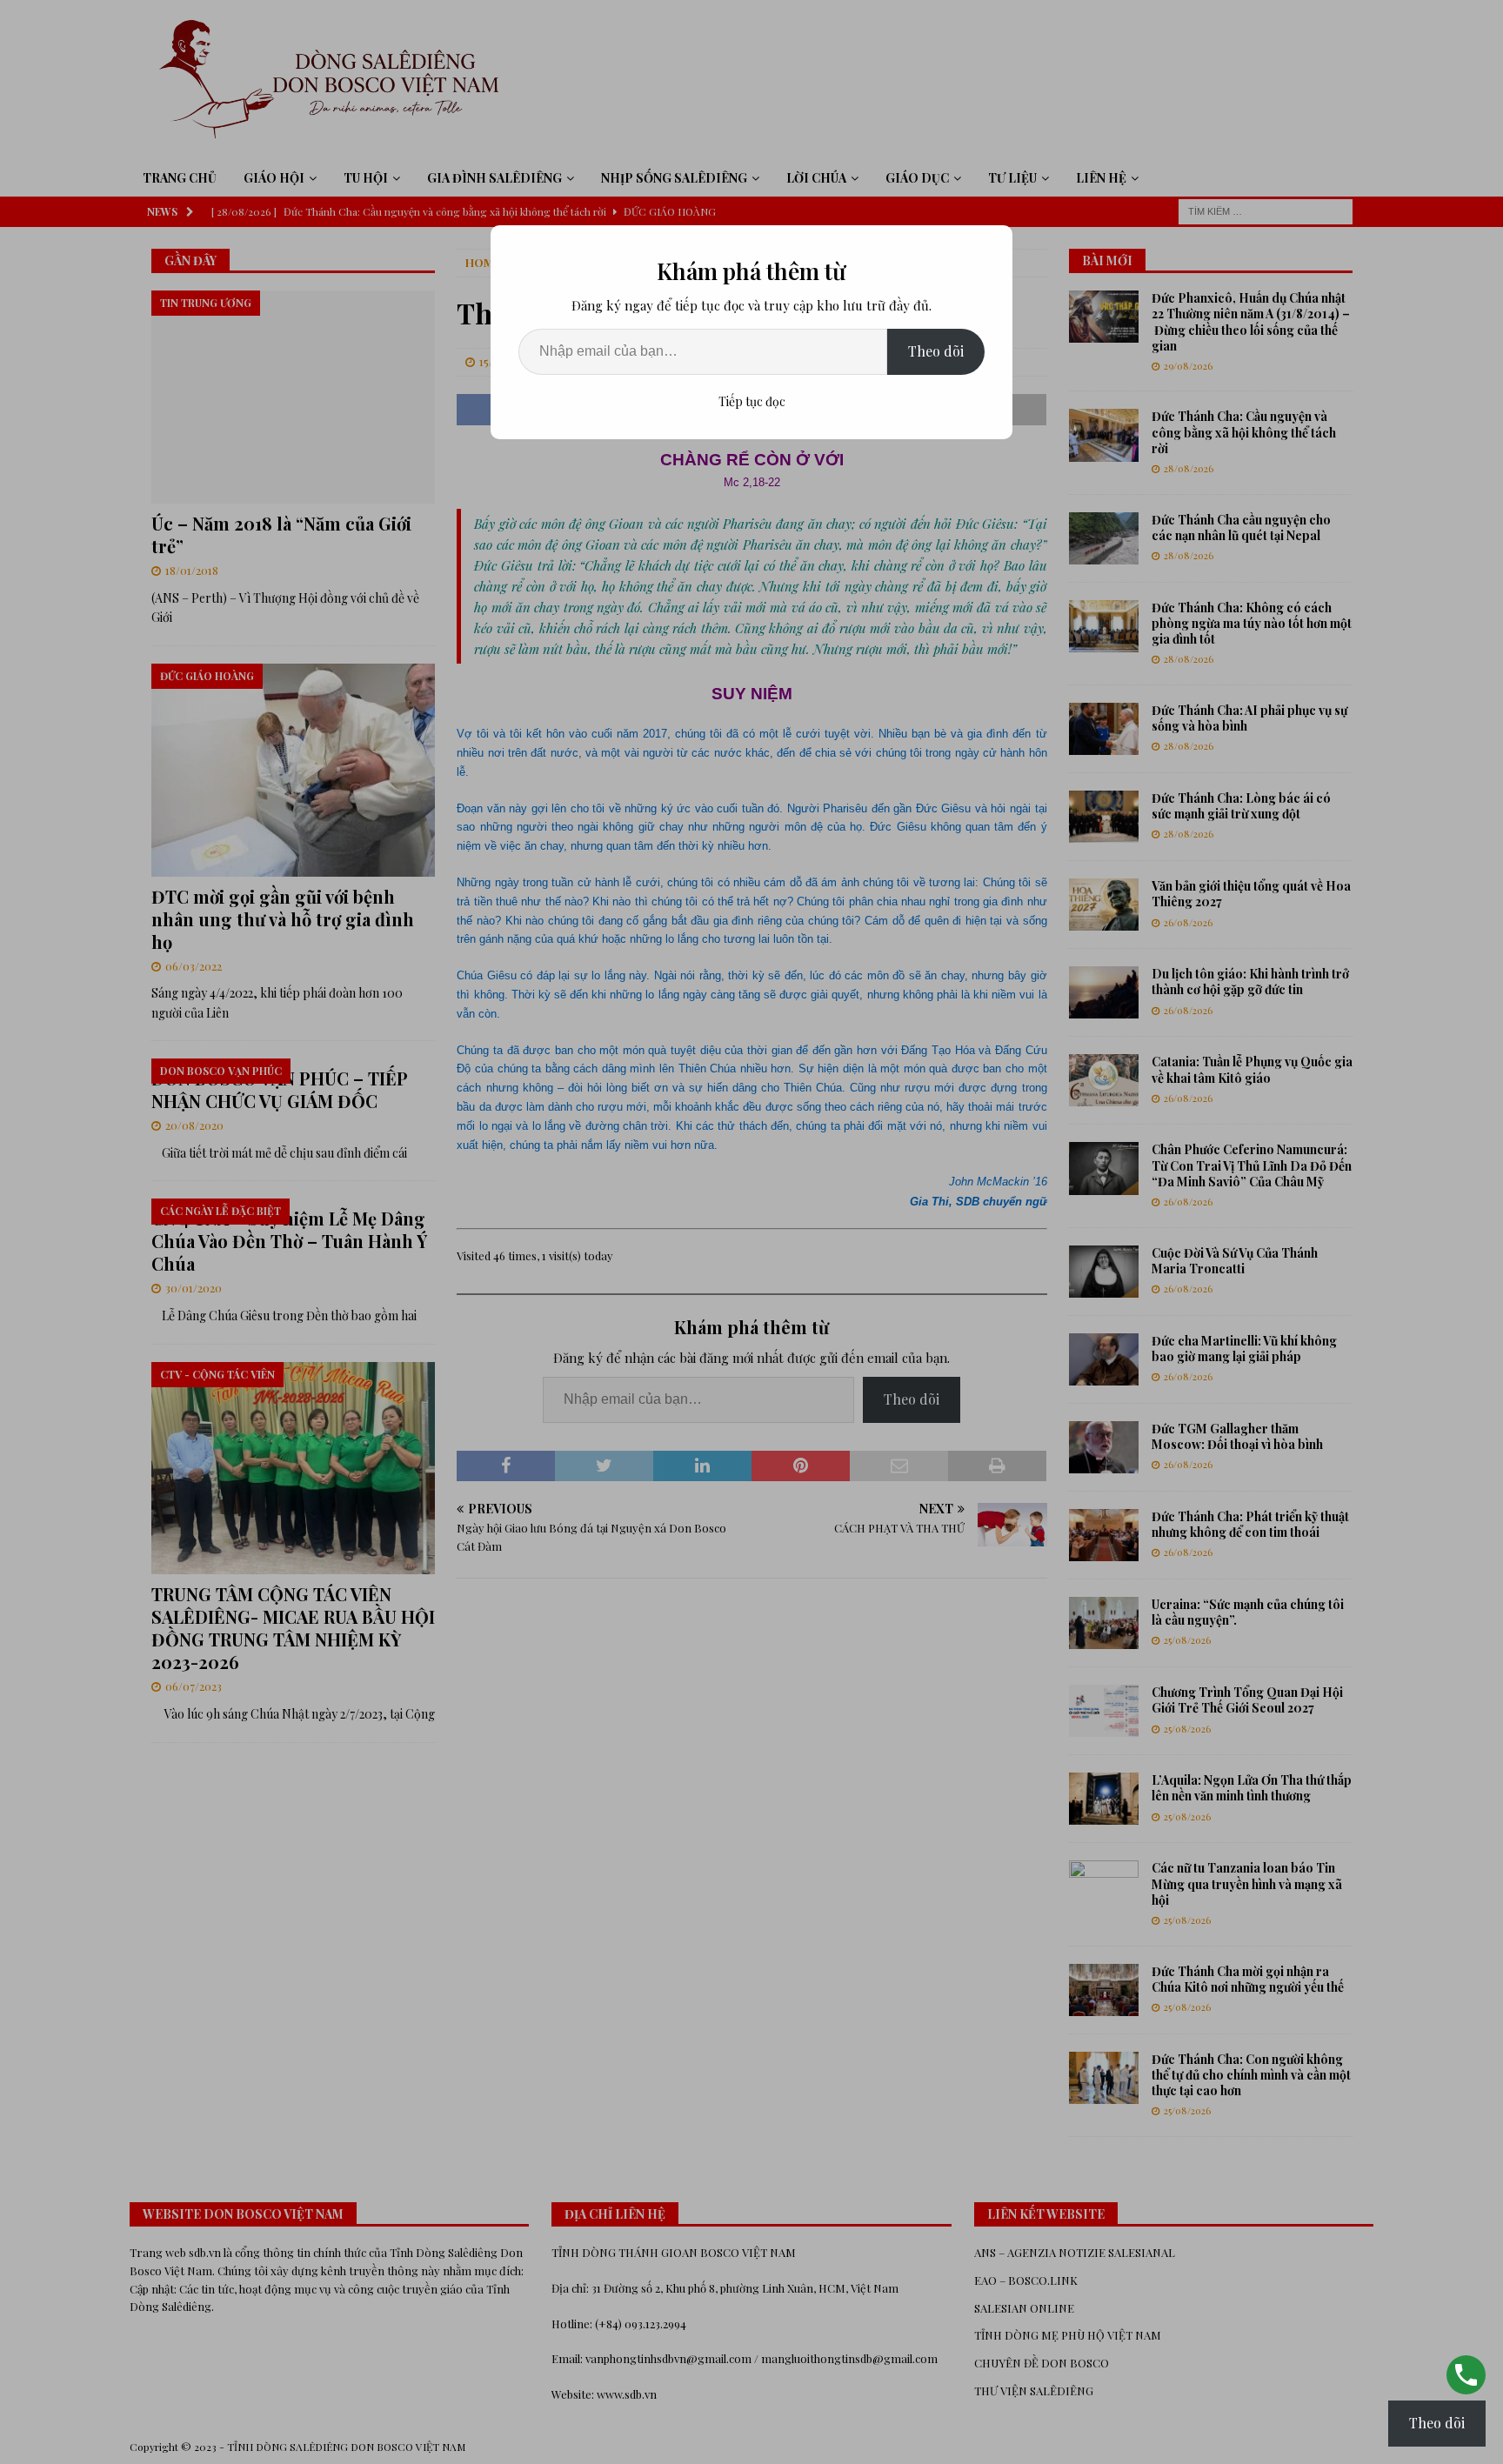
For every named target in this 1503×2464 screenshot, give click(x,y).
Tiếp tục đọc (752, 401)
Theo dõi (936, 351)
